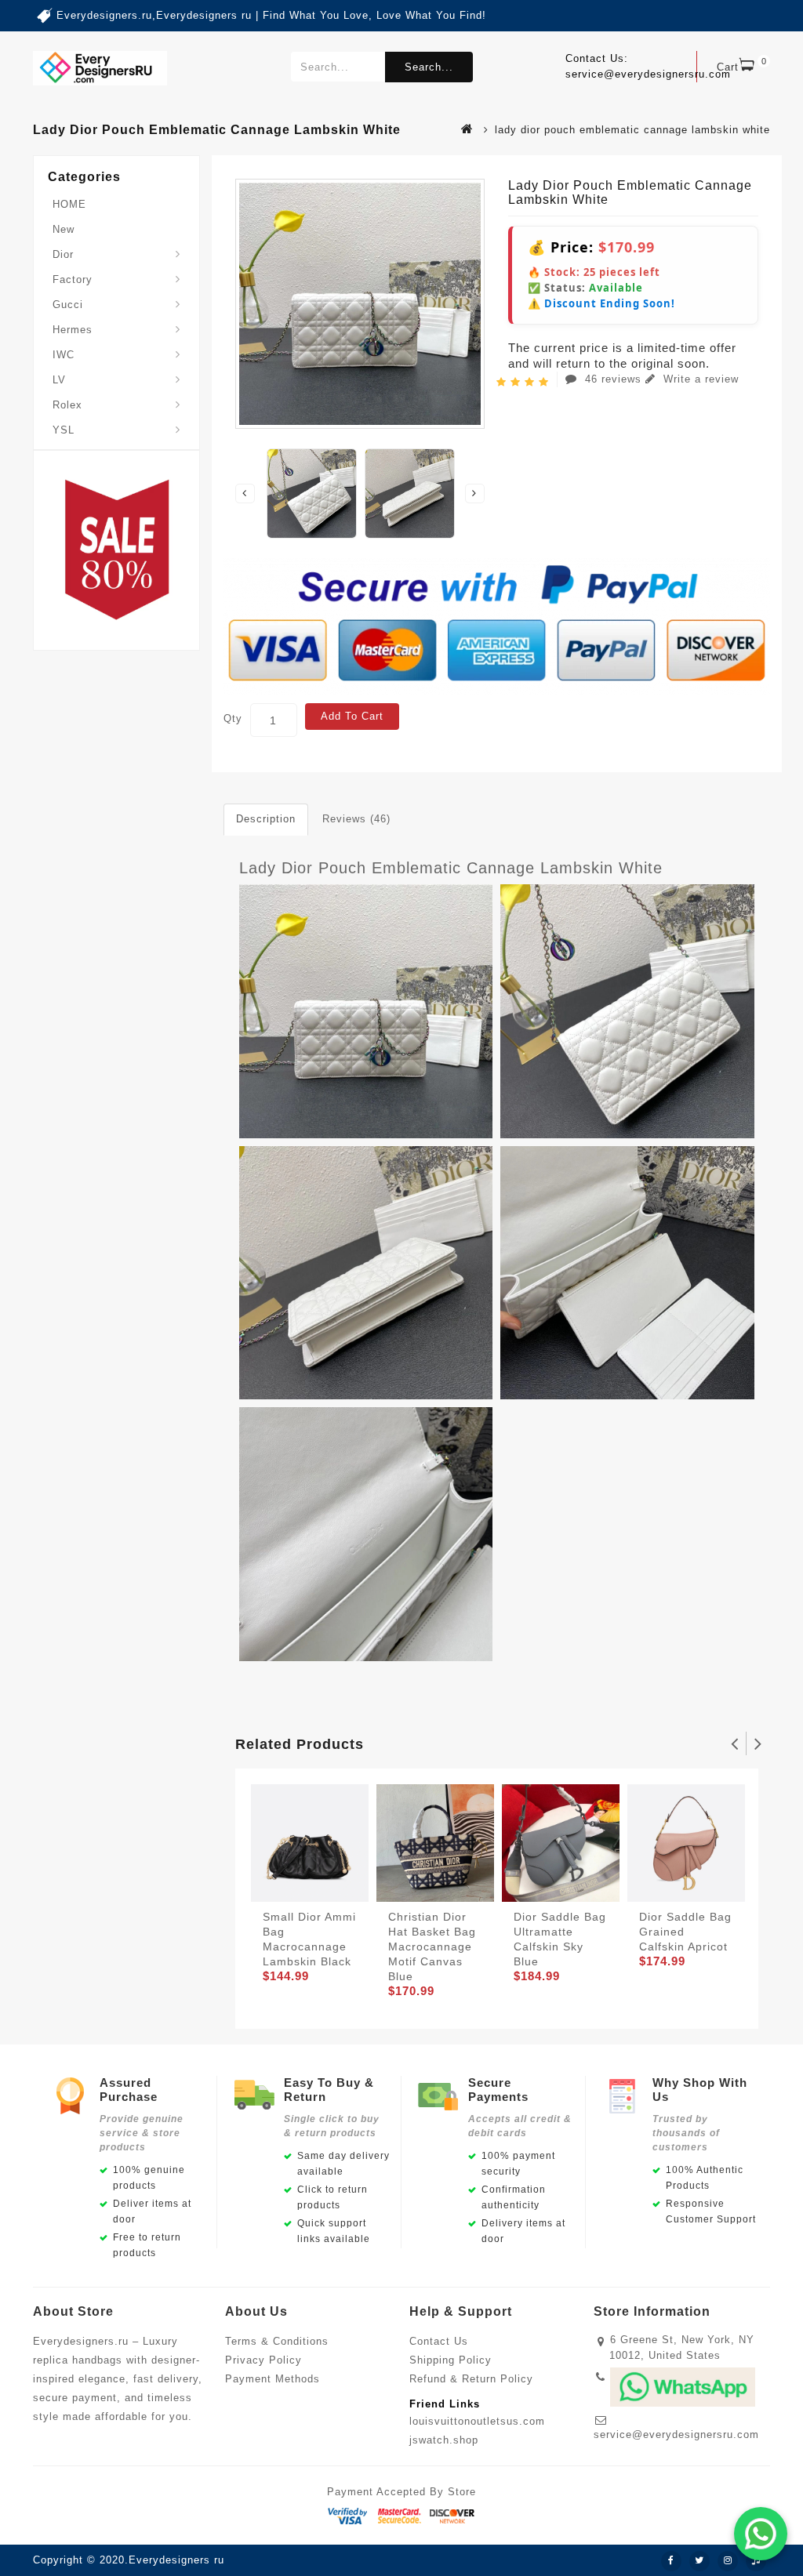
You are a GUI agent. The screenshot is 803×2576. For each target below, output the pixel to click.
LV (59, 380)
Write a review (699, 379)
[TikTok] (756, 2561)
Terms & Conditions (277, 2341)
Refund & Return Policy (471, 2379)
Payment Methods (273, 2379)
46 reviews (613, 379)
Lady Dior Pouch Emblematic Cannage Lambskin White (451, 868)
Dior (63, 254)
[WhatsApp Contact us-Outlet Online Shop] (761, 2534)
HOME (69, 204)
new (64, 229)
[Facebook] (671, 2561)
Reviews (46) (356, 819)
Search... (429, 67)
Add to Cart (352, 716)
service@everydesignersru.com (676, 2435)
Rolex (67, 405)
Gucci (68, 305)
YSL (64, 430)
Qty (233, 718)
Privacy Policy (263, 2360)
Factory (73, 279)
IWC (64, 355)
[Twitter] (699, 2561)
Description (266, 819)
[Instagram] (728, 2561)
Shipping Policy (451, 2360)
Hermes (73, 330)
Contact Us (439, 2341)
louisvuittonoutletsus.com (477, 2421)
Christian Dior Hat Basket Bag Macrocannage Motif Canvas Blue (432, 1947)
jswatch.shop (444, 2440)
